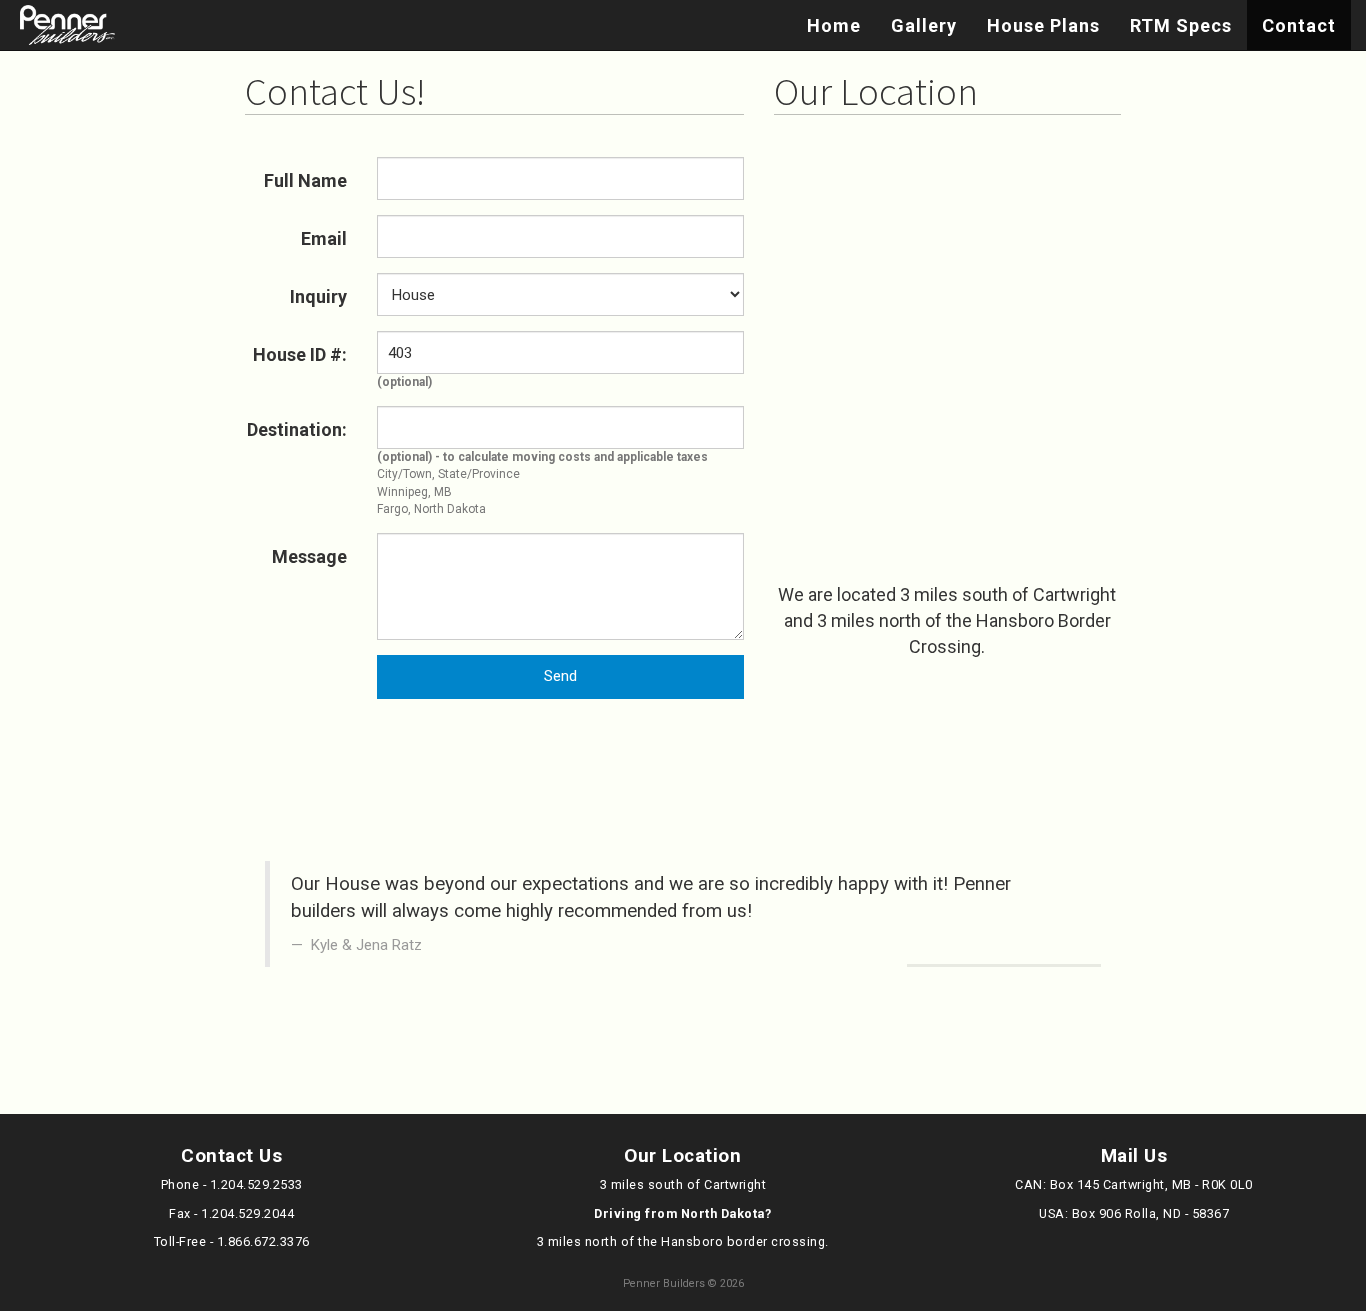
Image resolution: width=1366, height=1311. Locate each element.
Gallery (924, 25)
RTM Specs (1181, 25)
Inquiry (318, 296)
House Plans (1043, 25)
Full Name (305, 180)
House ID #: (300, 354)
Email (324, 238)
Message (309, 556)
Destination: (297, 429)
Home (834, 25)
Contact (1299, 25)
